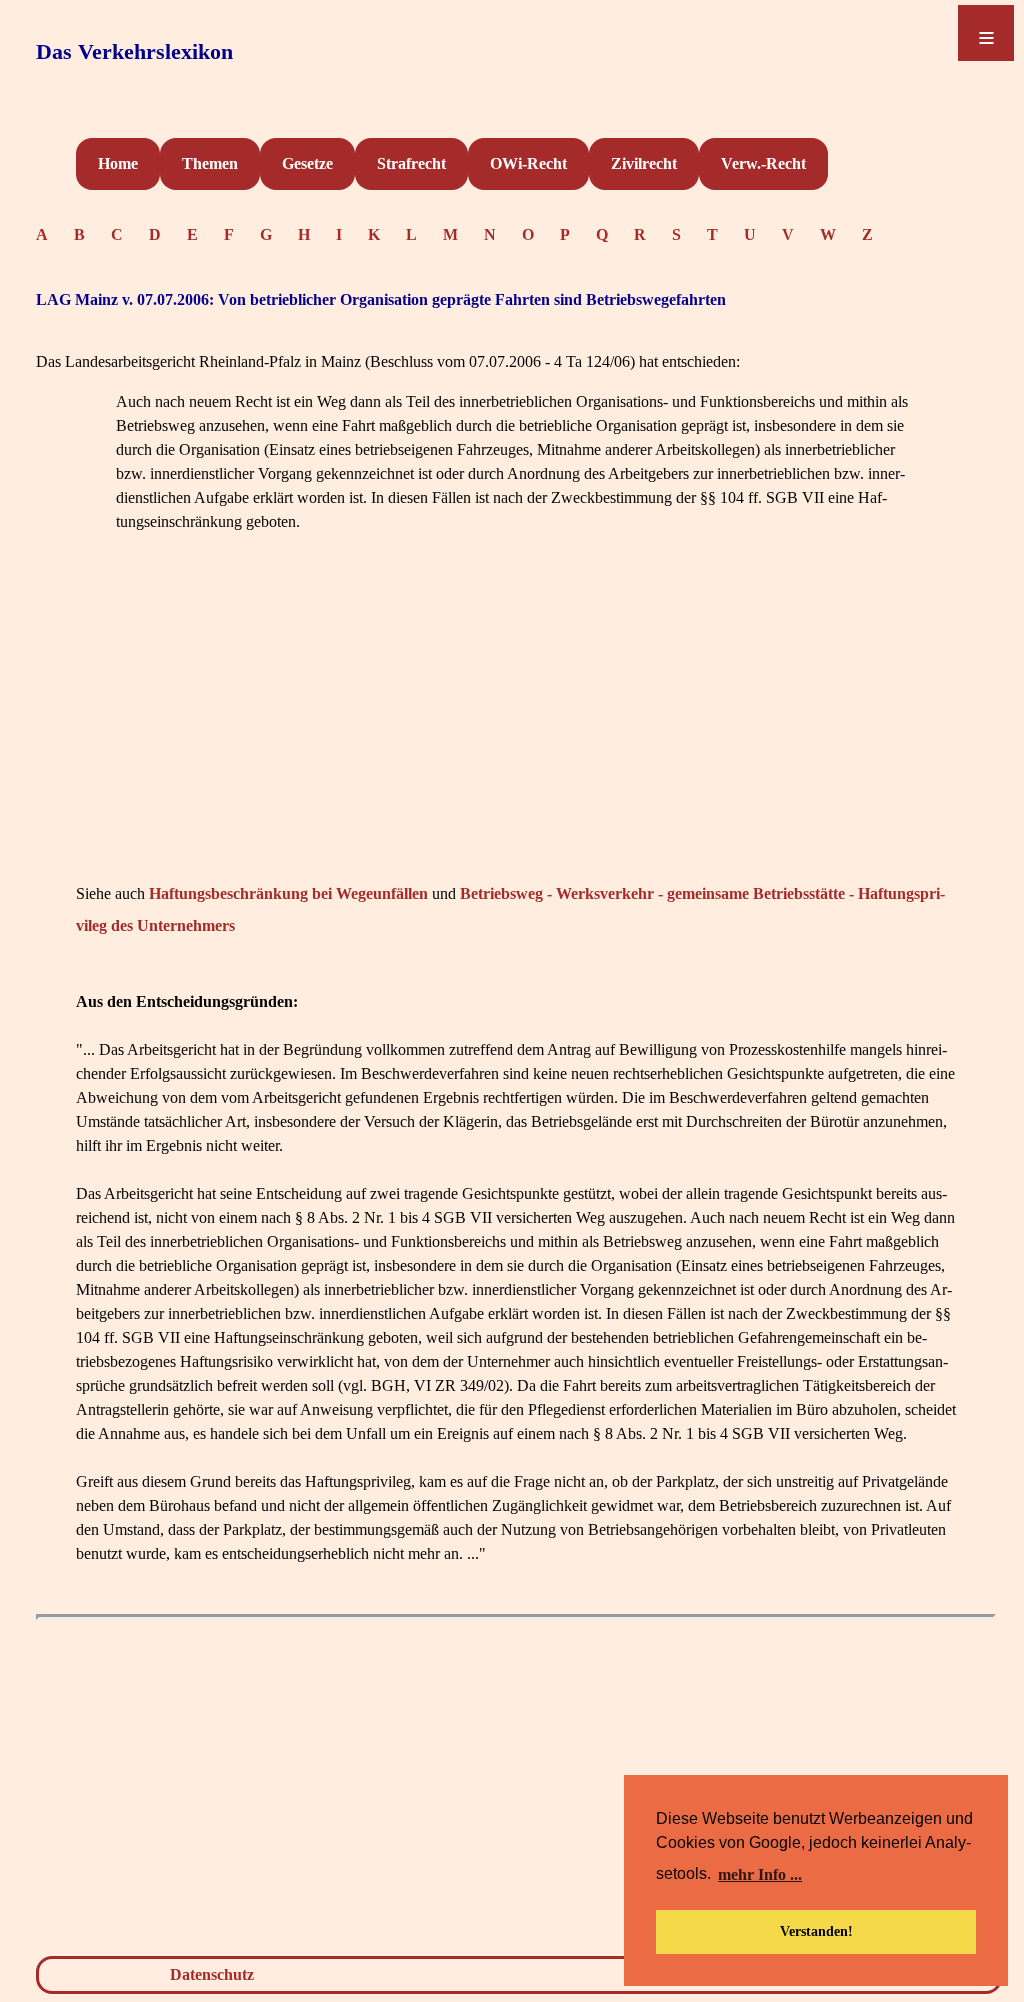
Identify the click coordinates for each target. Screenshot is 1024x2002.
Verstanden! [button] (816, 1931)
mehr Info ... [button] (760, 1874)
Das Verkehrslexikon (134, 51)
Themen (210, 163)
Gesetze (307, 163)
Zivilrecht (644, 163)
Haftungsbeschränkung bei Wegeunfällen (288, 893)
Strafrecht (411, 163)
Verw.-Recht (763, 163)
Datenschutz (212, 1974)
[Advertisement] (516, 738)
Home (118, 163)
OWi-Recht (528, 163)
